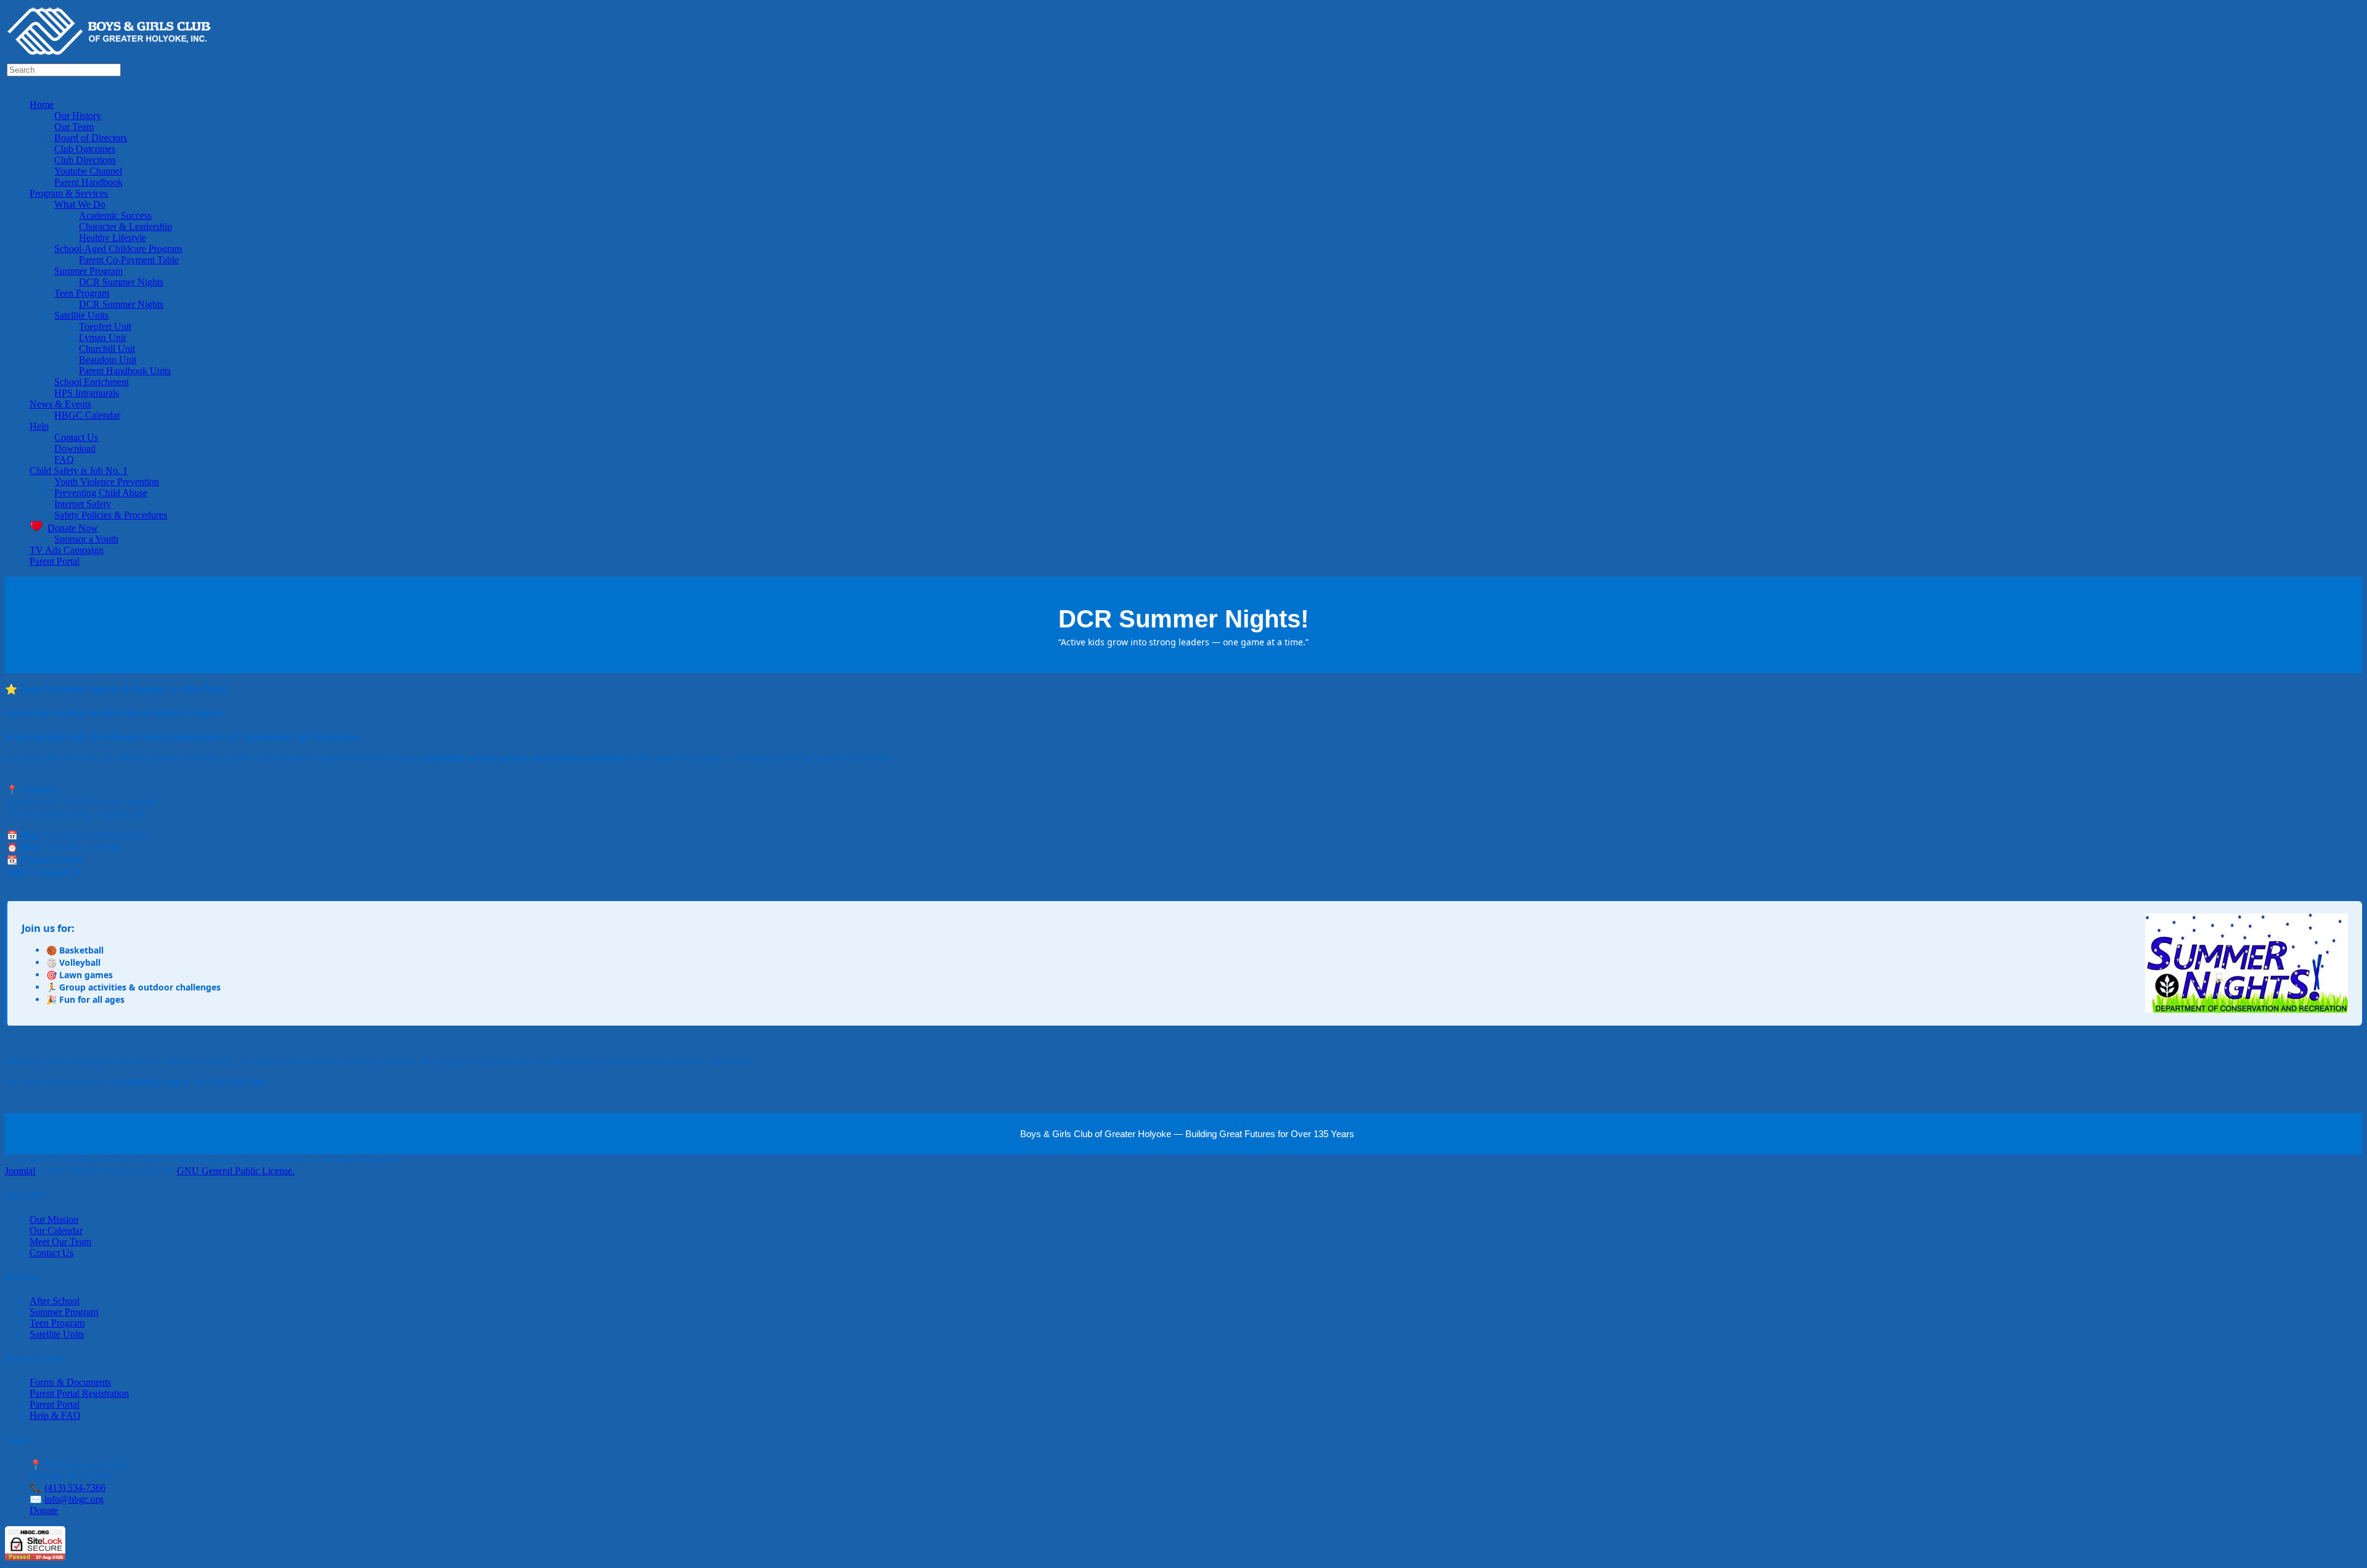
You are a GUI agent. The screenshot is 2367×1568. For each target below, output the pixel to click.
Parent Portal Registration (79, 1393)
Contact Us (51, 1253)
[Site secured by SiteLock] (35, 1557)
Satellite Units (57, 1334)
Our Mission (54, 1219)
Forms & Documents (70, 1382)
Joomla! (20, 1171)
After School (55, 1301)
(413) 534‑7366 (75, 1488)
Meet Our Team (60, 1242)
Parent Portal (55, 1404)
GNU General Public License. (236, 1171)
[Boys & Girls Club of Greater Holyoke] (113, 56)
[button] (42, 104)
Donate (44, 1510)
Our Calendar (56, 1231)
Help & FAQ (55, 1415)
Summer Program (64, 1312)
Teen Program (57, 1323)
